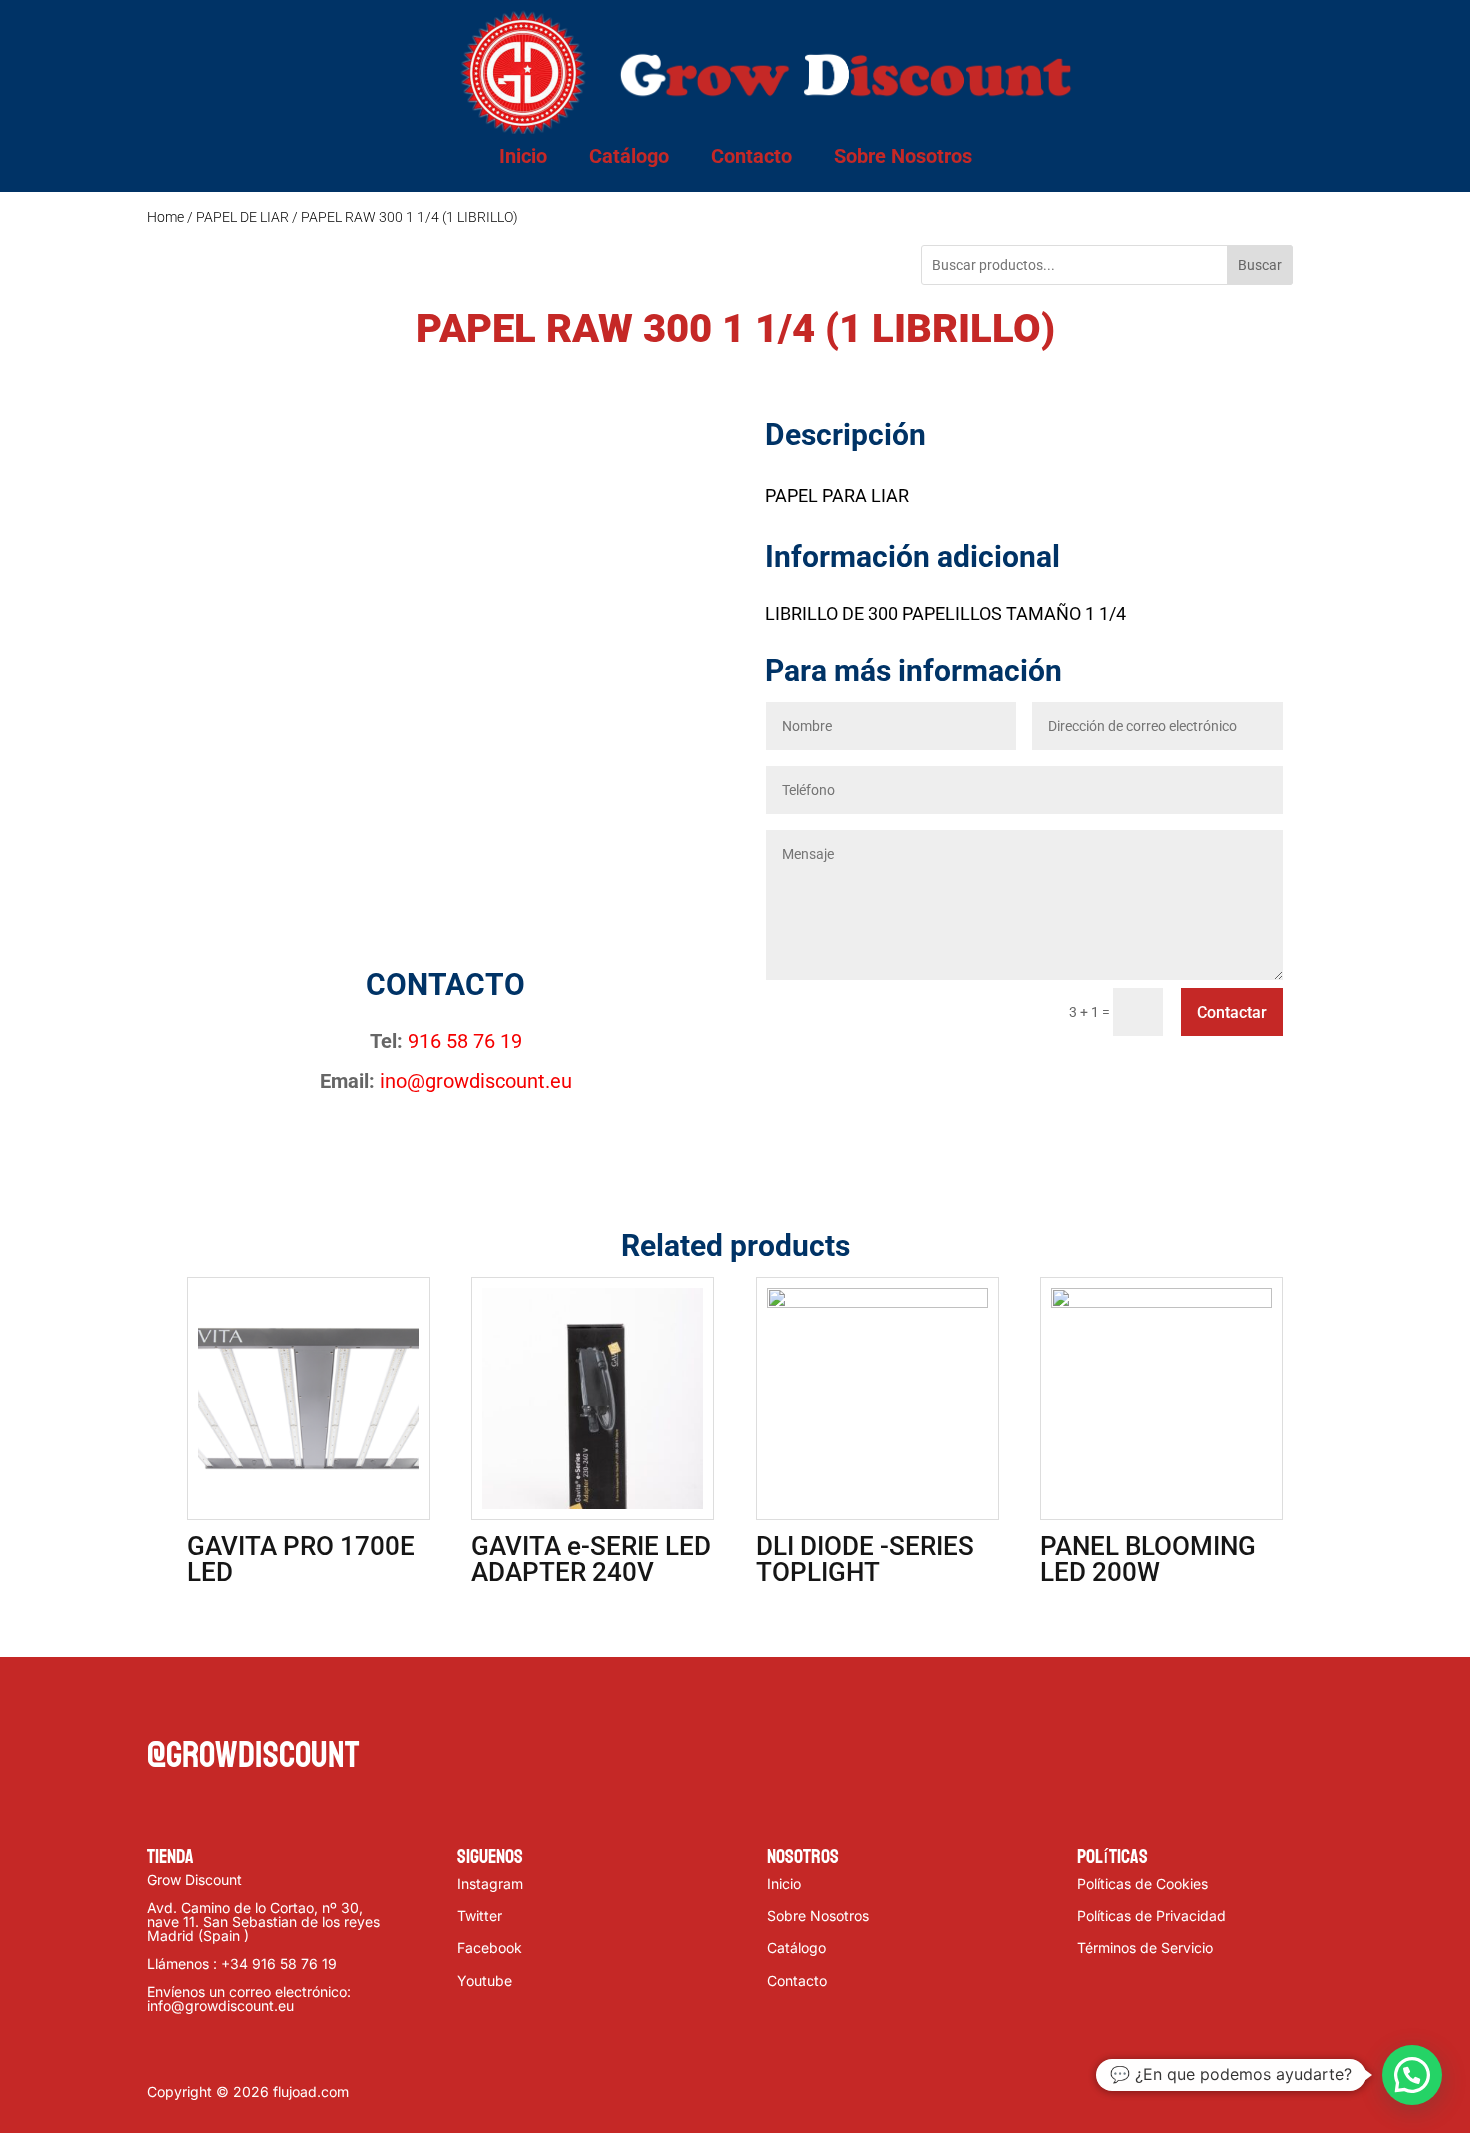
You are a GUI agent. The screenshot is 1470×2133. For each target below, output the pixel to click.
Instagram (490, 1883)
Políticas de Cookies (1142, 1883)
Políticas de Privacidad (1151, 1915)
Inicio (523, 156)
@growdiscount (253, 1755)
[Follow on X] (203, 1704)
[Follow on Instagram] (243, 1704)
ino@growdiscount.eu (476, 1081)
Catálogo (629, 156)
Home (165, 217)
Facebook (489, 1947)
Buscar (1260, 265)
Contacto (751, 156)
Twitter (479, 1915)
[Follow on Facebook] (163, 1704)
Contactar (1232, 1012)
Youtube (484, 1980)
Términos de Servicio (1145, 1947)
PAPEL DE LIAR (242, 217)
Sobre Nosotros (903, 156)
